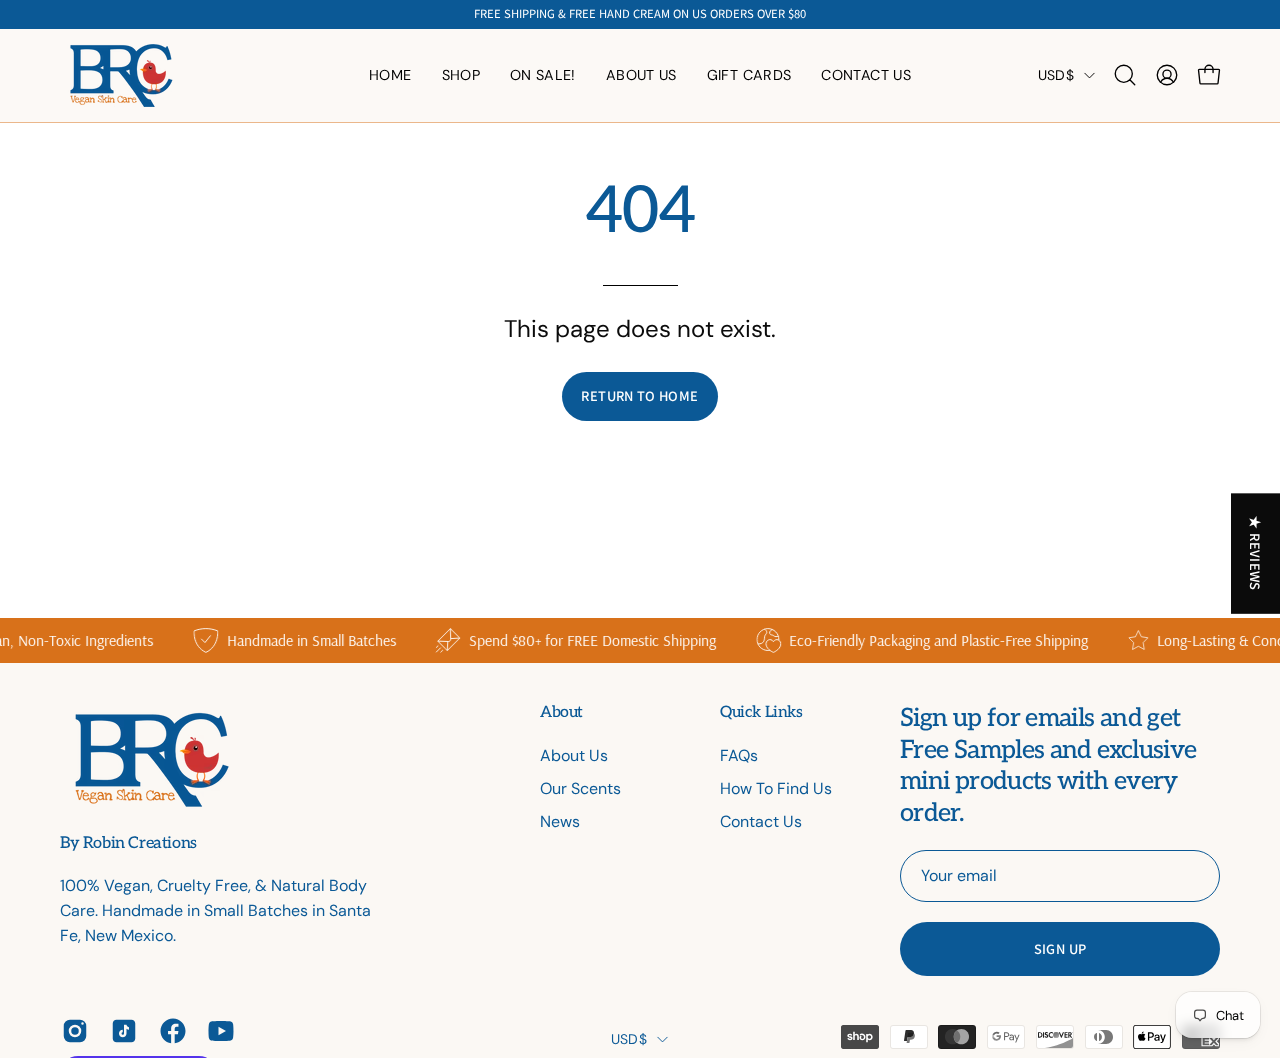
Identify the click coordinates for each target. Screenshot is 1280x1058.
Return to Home (639, 395)
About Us (574, 755)
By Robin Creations (128, 844)
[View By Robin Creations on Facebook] (169, 1031)
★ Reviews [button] (1256, 553)
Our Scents (580, 788)
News (560, 821)
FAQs (739, 755)
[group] (640, 14)
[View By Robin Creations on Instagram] (71, 1031)
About (561, 712)
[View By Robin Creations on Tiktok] (120, 1031)
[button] (641, 75)
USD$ (1056, 75)
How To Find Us (776, 788)
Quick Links (761, 712)
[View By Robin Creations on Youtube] (217, 1031)
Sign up (1060, 948)
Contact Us (761, 821)
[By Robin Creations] (120, 75)
